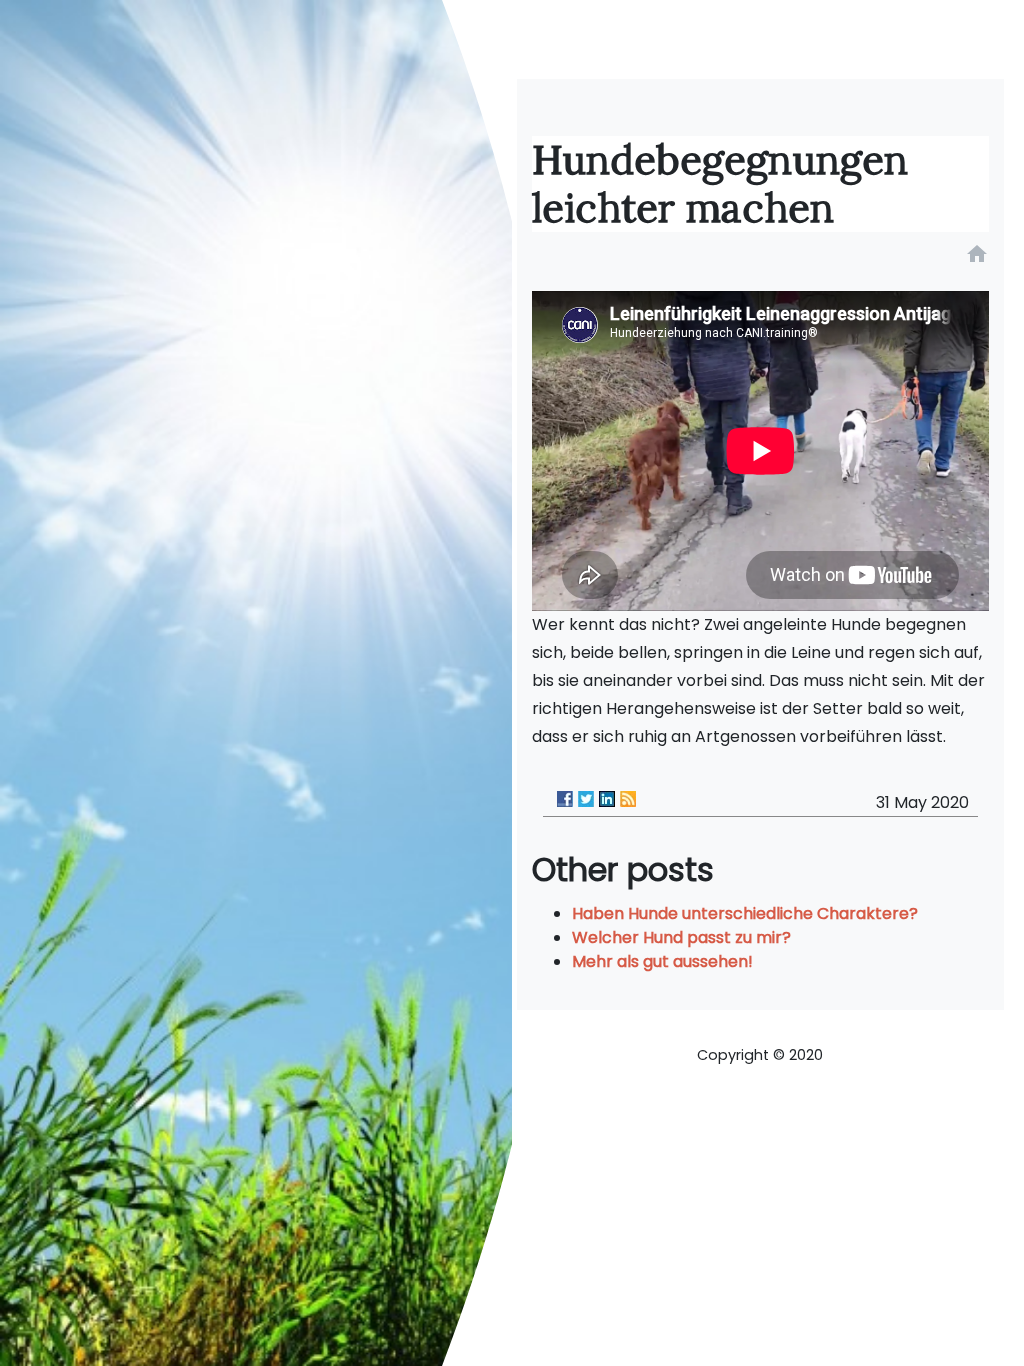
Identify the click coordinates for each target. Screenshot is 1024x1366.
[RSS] (628, 799)
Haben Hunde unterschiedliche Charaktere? (745, 913)
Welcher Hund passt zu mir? (681, 937)
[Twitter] (586, 799)
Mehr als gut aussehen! (662, 961)
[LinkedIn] (607, 799)
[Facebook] (565, 799)
